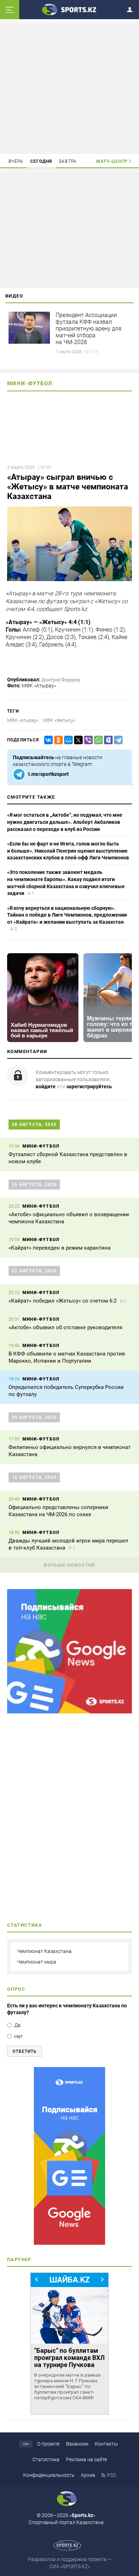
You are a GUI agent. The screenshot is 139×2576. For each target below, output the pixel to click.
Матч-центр (112, 161)
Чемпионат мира (37, 1962)
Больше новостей (69, 1565)
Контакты (106, 2444)
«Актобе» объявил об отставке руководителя (65, 1327)
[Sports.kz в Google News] (69, 1712)
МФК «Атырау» (23, 720)
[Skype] (107, 740)
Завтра (68, 161)
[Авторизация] (132, 8)
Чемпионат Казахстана (44, 1951)
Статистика (46, 2459)
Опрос (16, 1989)
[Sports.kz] (69, 9)
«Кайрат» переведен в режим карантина (60, 1248)
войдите (46, 1086)
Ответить (25, 2051)
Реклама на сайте (86, 2459)
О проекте (48, 2444)
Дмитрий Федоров (61, 680)
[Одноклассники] (57, 740)
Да (17, 2025)
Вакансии (77, 2444)
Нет (19, 2036)
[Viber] (87, 740)
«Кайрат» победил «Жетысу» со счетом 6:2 (63, 1301)
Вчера (16, 161)
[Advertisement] (69, 88)
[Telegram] (117, 740)
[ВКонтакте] (47, 740)
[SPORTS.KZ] (69, 2156)
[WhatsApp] (97, 740)
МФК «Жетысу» (59, 720)
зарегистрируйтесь (89, 1086)
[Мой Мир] (67, 740)
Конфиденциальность (49, 2475)
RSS (111, 2475)
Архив (88, 2475)
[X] (77, 740)
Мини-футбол (30, 383)
